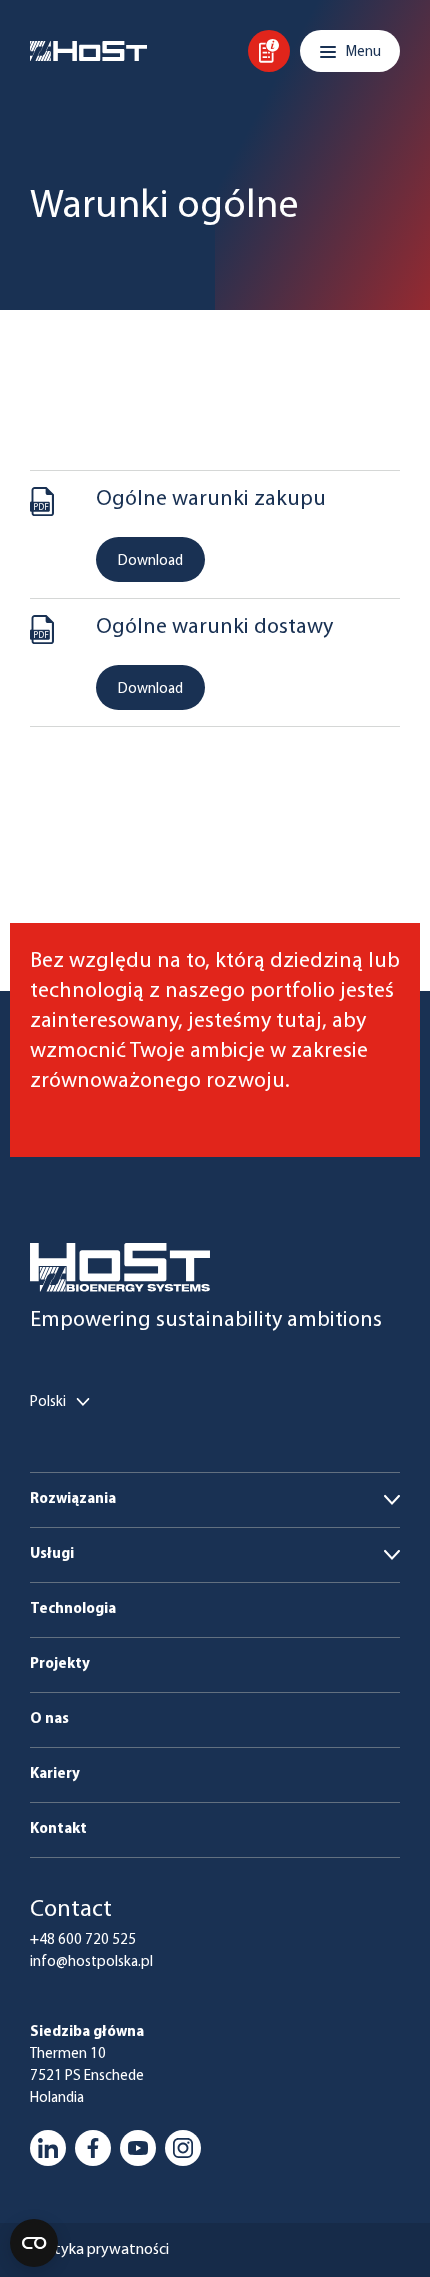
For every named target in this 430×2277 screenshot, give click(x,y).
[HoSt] (88, 51)
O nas (49, 1719)
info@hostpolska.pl (91, 1962)
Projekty (60, 1664)
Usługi (52, 1554)
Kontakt (58, 1829)
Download (150, 561)
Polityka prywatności (99, 2250)
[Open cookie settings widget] (34, 2243)
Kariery (55, 1774)
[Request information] (269, 51)
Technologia (73, 1609)
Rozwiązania (73, 1499)
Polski (48, 1402)
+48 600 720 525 (83, 1940)
